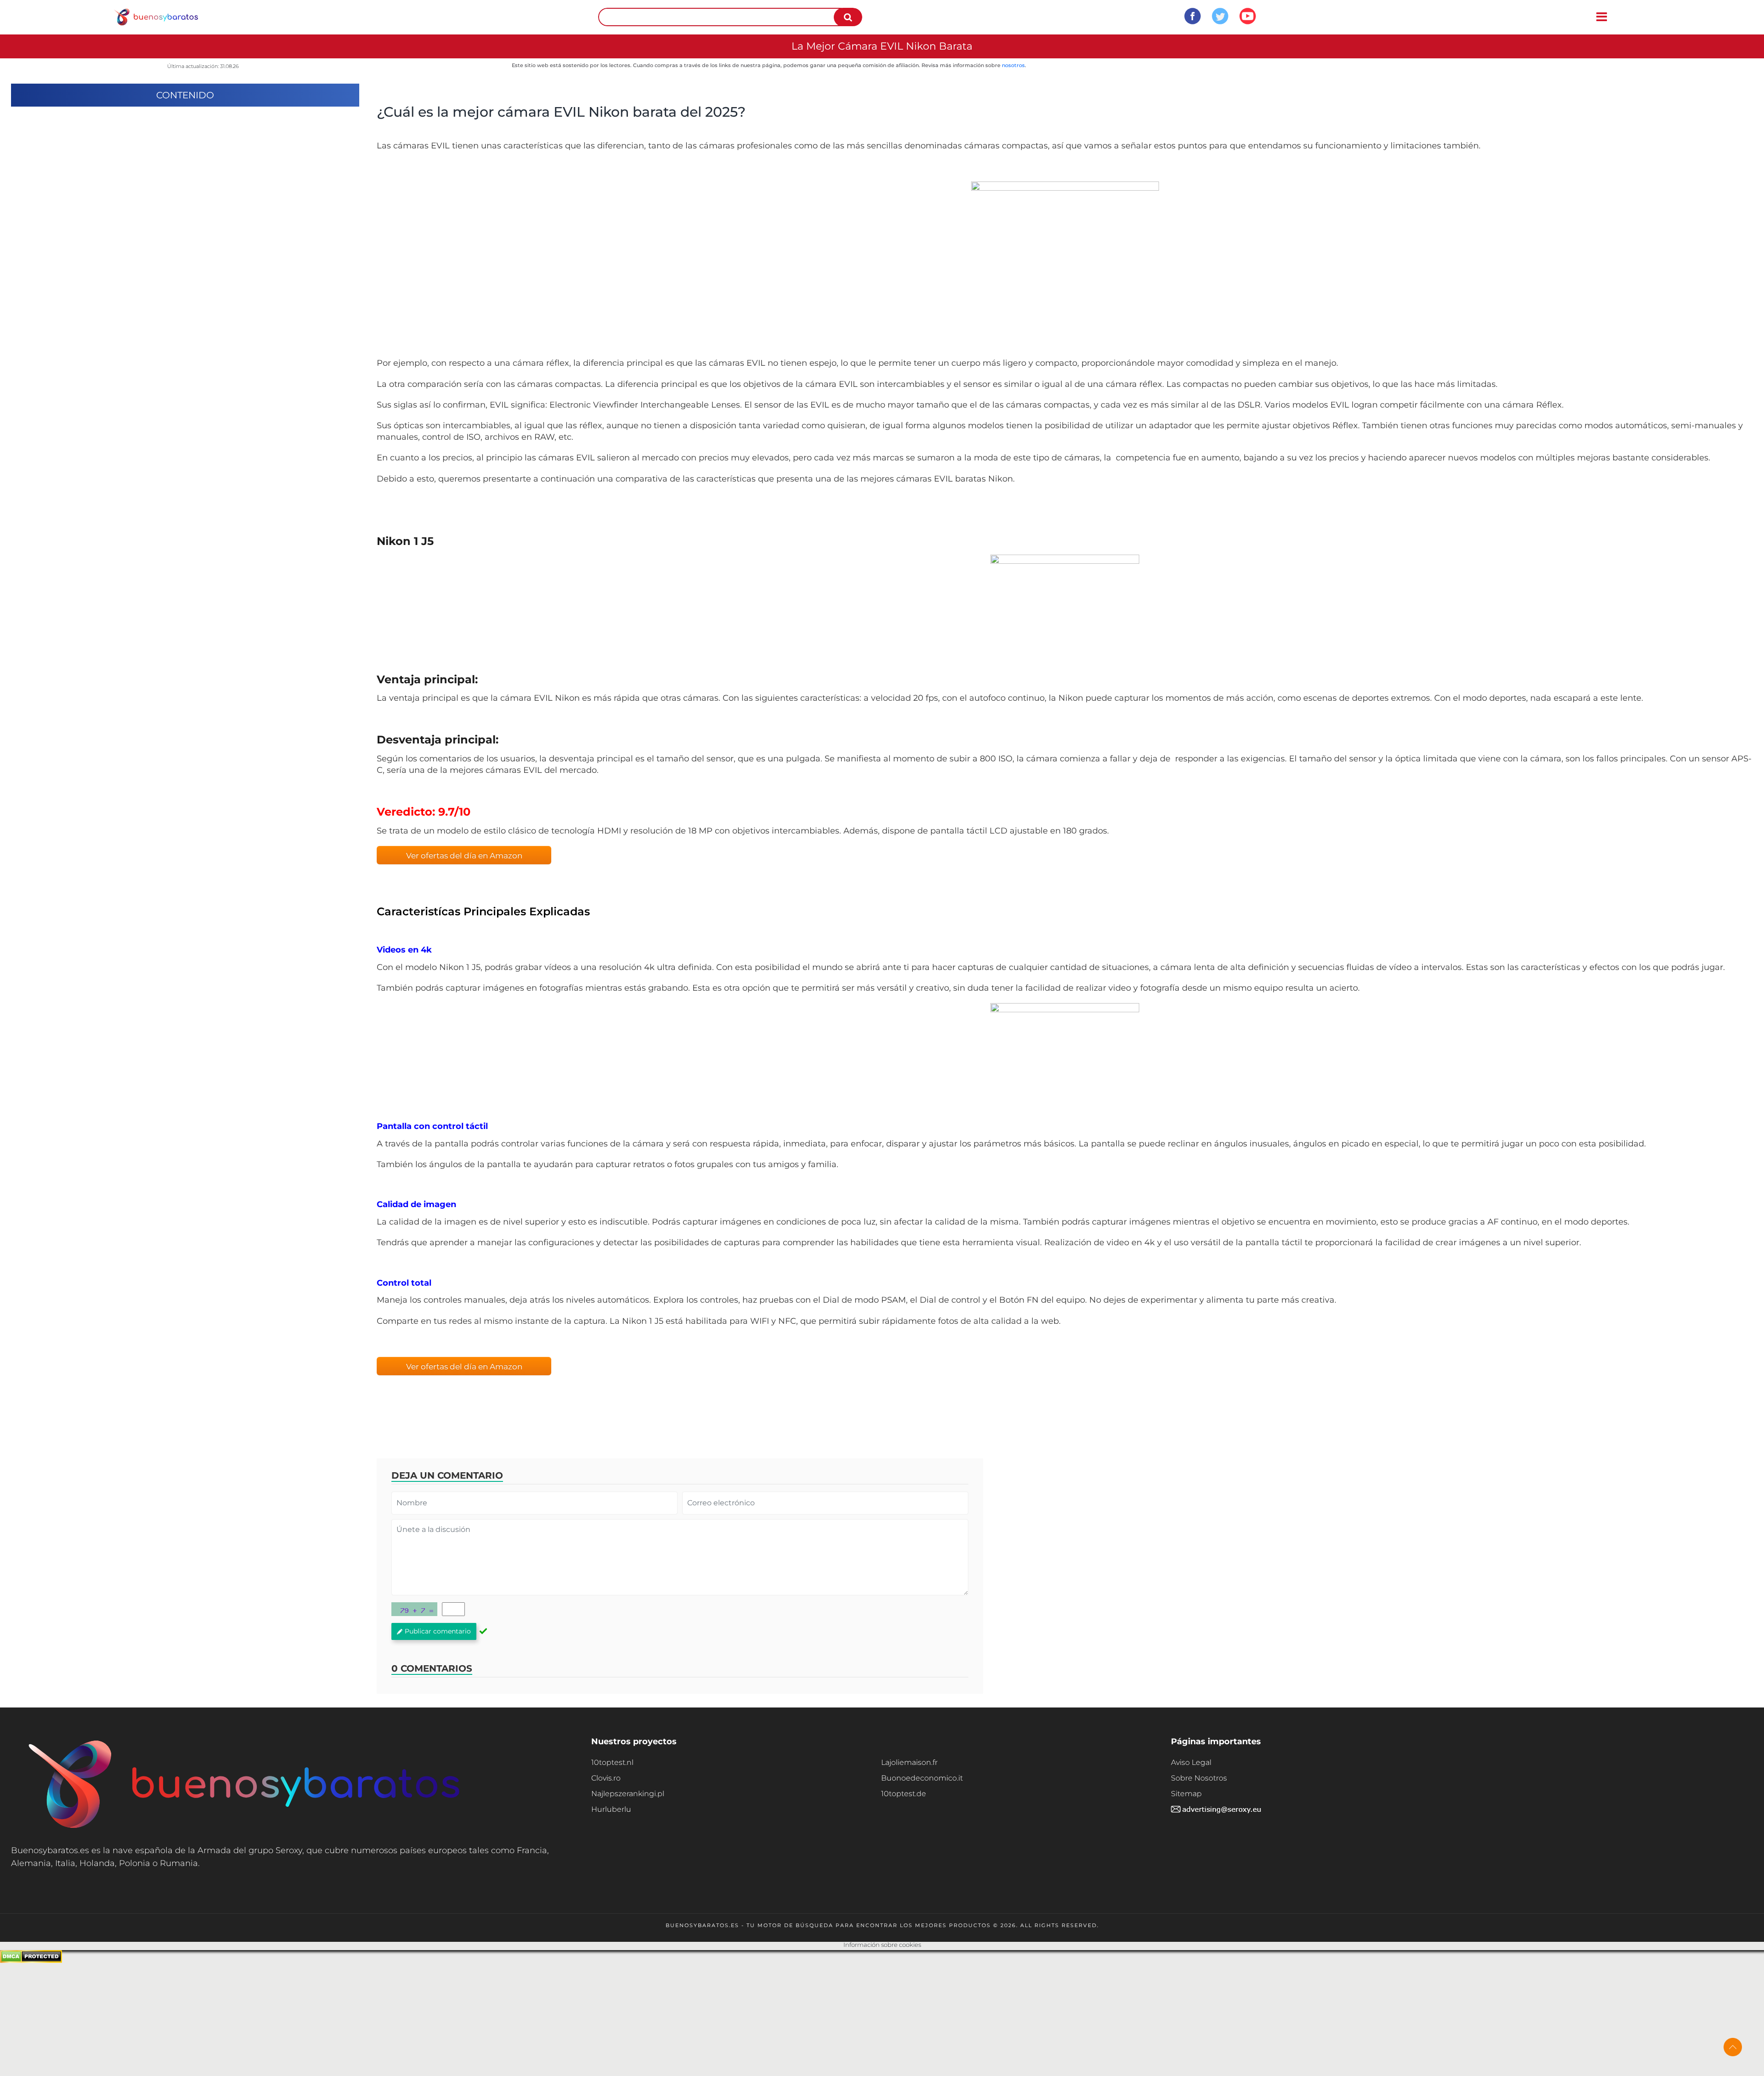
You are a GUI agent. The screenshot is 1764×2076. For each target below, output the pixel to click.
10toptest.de (904, 1794)
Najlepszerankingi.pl (628, 1794)
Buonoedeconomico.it (922, 1778)
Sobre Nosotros (1199, 1778)
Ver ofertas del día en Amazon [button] (464, 856)
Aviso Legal (1191, 1762)
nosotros (1013, 65)
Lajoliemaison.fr (909, 1762)
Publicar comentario (438, 1631)
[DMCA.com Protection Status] (31, 1960)
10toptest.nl (612, 1762)
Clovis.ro (606, 1778)
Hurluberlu (611, 1809)
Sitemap (1186, 1794)
